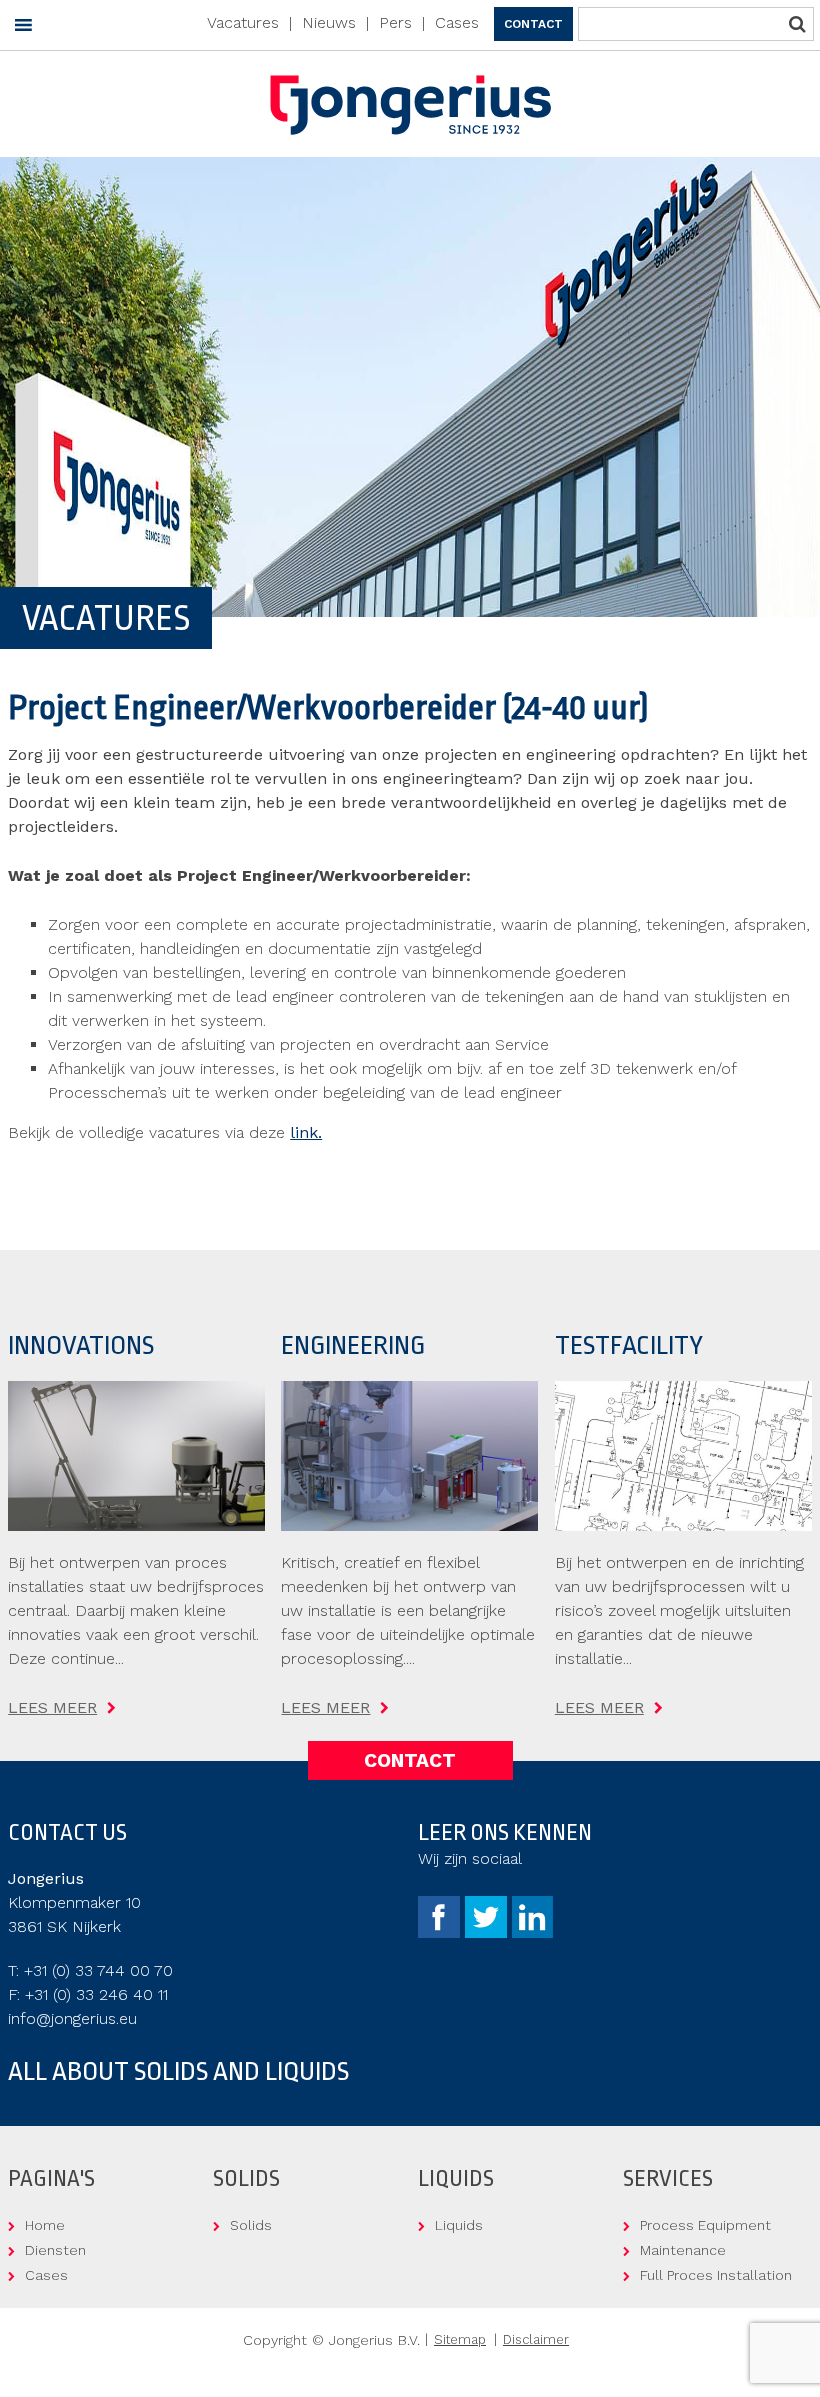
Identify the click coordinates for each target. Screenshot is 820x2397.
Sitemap (460, 2339)
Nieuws (329, 22)
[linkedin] (532, 1932)
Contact (533, 24)
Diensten (55, 2250)
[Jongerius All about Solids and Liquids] (410, 116)
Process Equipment (705, 2225)
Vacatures (243, 22)
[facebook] (441, 1932)
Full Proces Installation (716, 2275)
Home (45, 2225)
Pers (395, 22)
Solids (251, 2225)
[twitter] (488, 1932)
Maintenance (683, 2250)
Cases (457, 22)
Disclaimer (536, 2339)
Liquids (459, 2225)
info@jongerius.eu (72, 2018)
